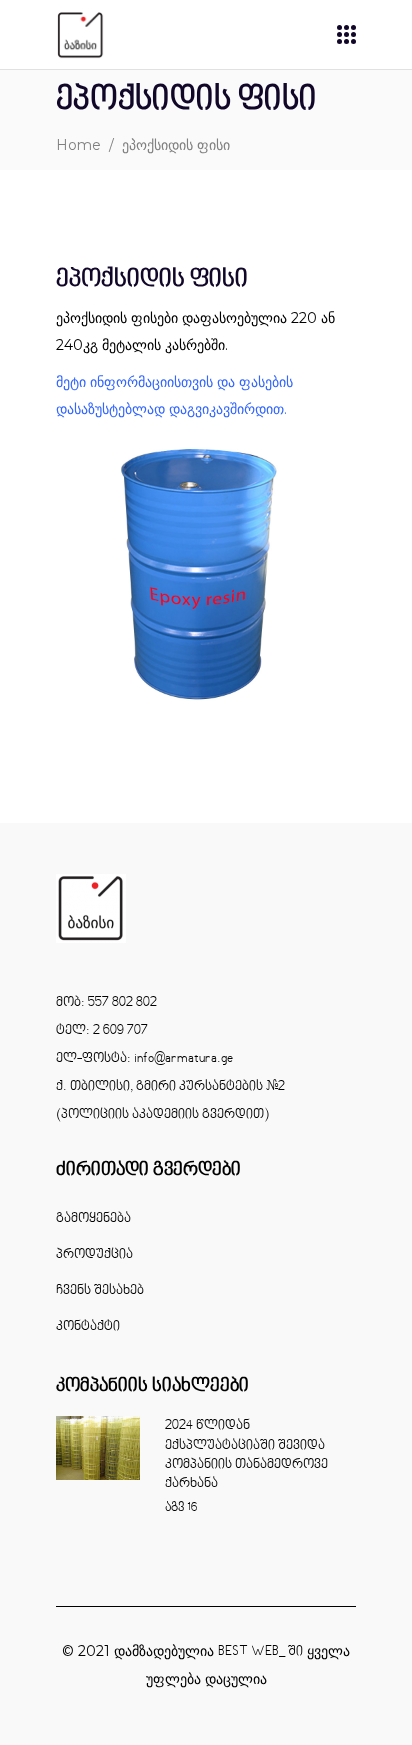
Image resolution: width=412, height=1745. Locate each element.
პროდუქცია (94, 1255)
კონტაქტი (88, 1327)
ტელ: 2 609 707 (102, 1031)
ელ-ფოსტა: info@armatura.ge (144, 1059)
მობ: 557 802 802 (106, 1003)
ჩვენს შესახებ (100, 1291)
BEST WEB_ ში (260, 1652)
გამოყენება (93, 1219)
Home (78, 145)
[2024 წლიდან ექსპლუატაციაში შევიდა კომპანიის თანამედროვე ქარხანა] (98, 1447)
